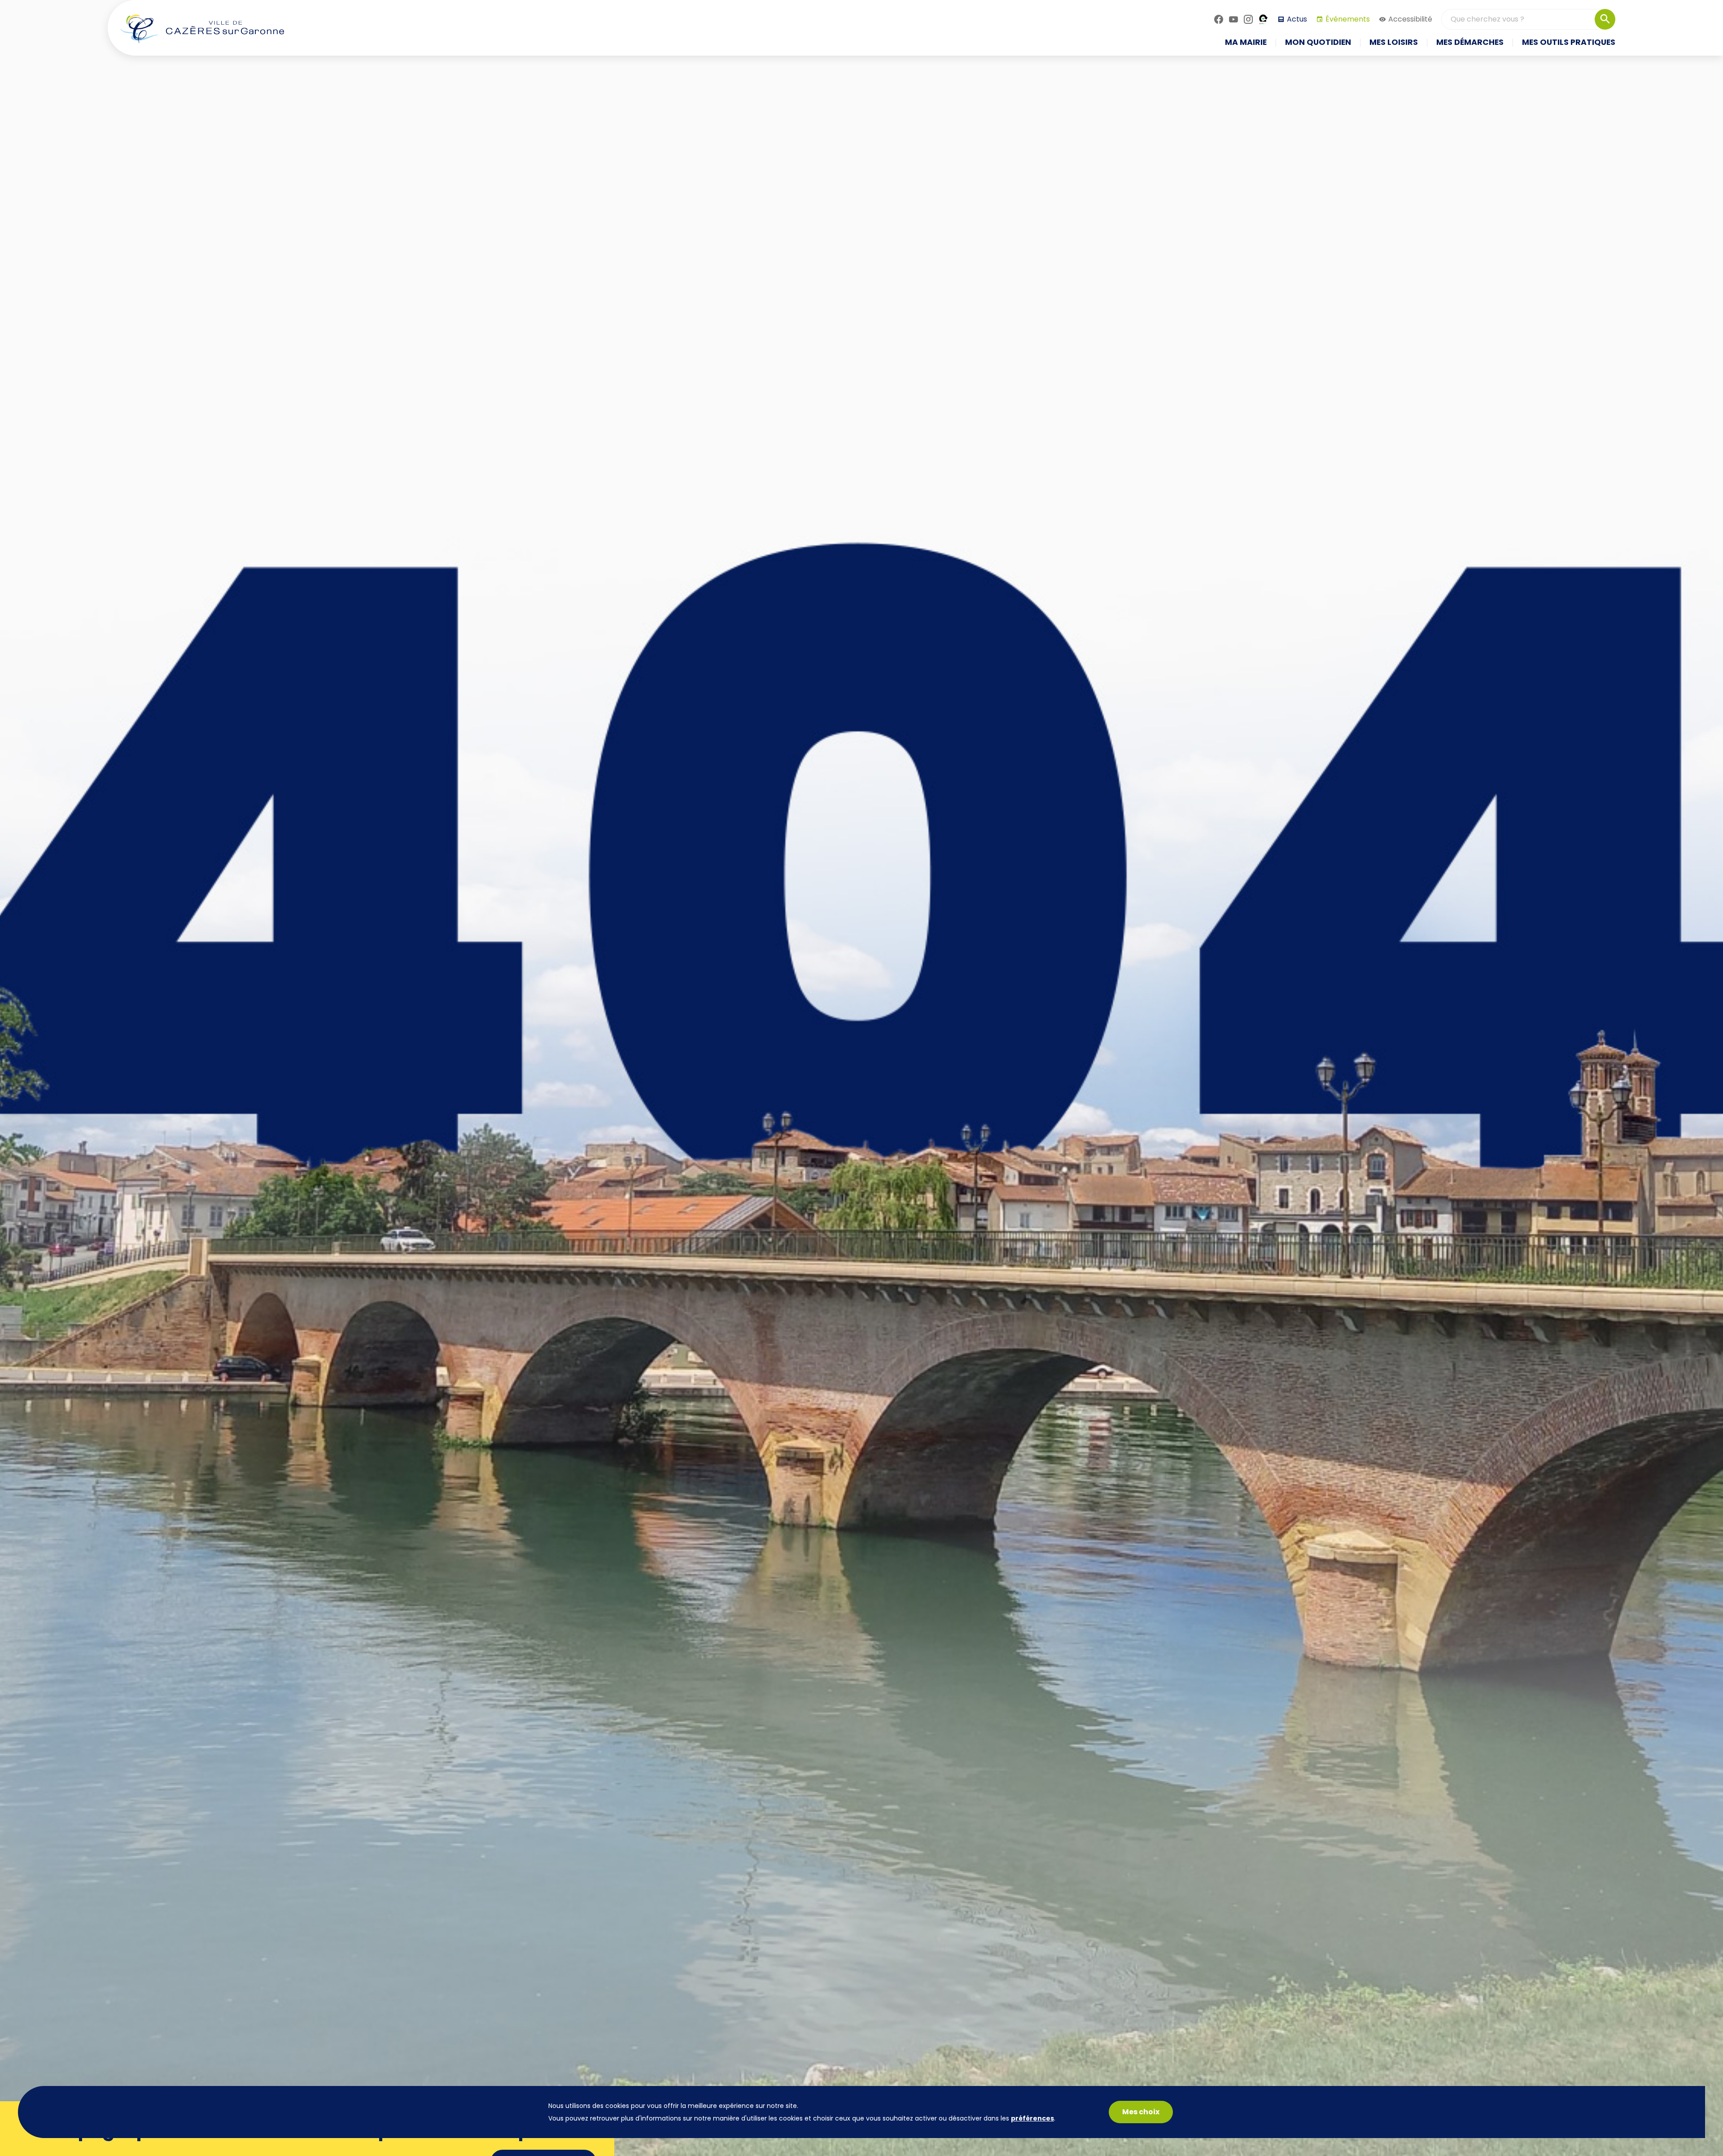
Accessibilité (1410, 19)
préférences (1032, 2118)
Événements (1348, 19)
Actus (1297, 19)
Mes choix (1141, 2112)
